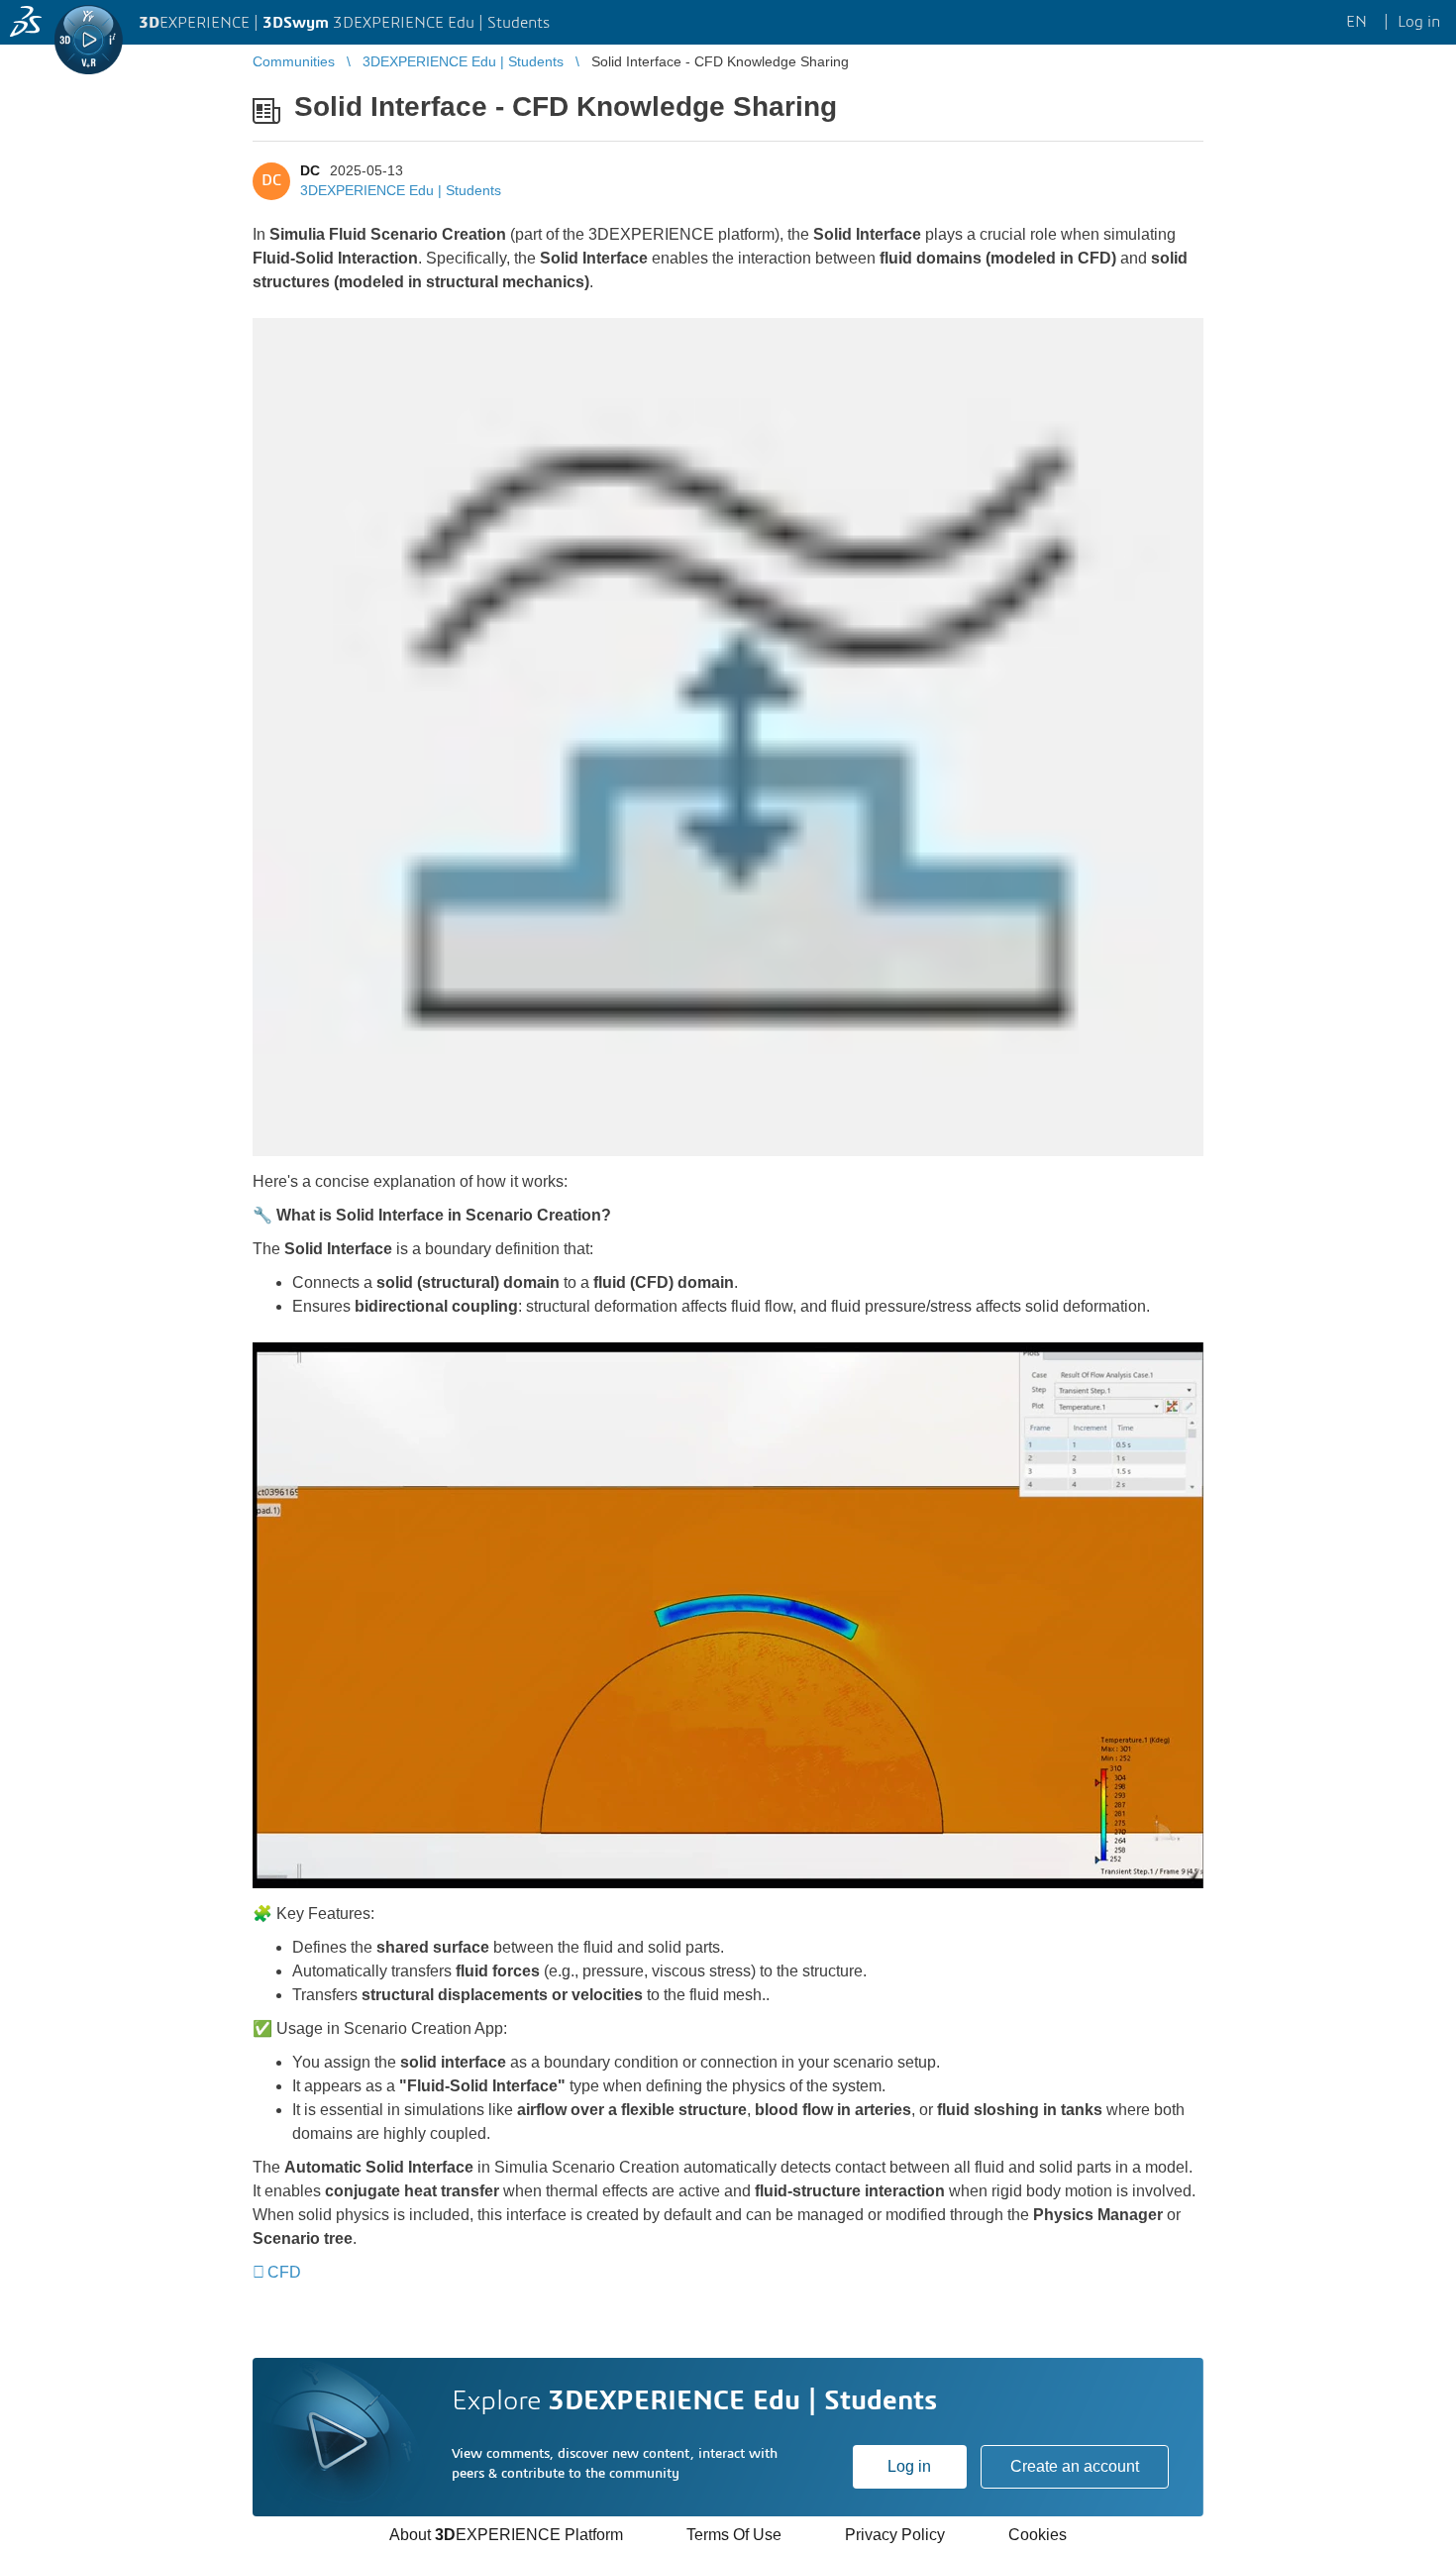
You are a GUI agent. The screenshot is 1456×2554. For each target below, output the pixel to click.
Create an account (1075, 2466)
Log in (909, 2466)
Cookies (1038, 2535)
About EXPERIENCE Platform (506, 2535)
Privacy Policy (895, 2535)
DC (310, 170)
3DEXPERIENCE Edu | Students (401, 190)
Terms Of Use (734, 2535)
